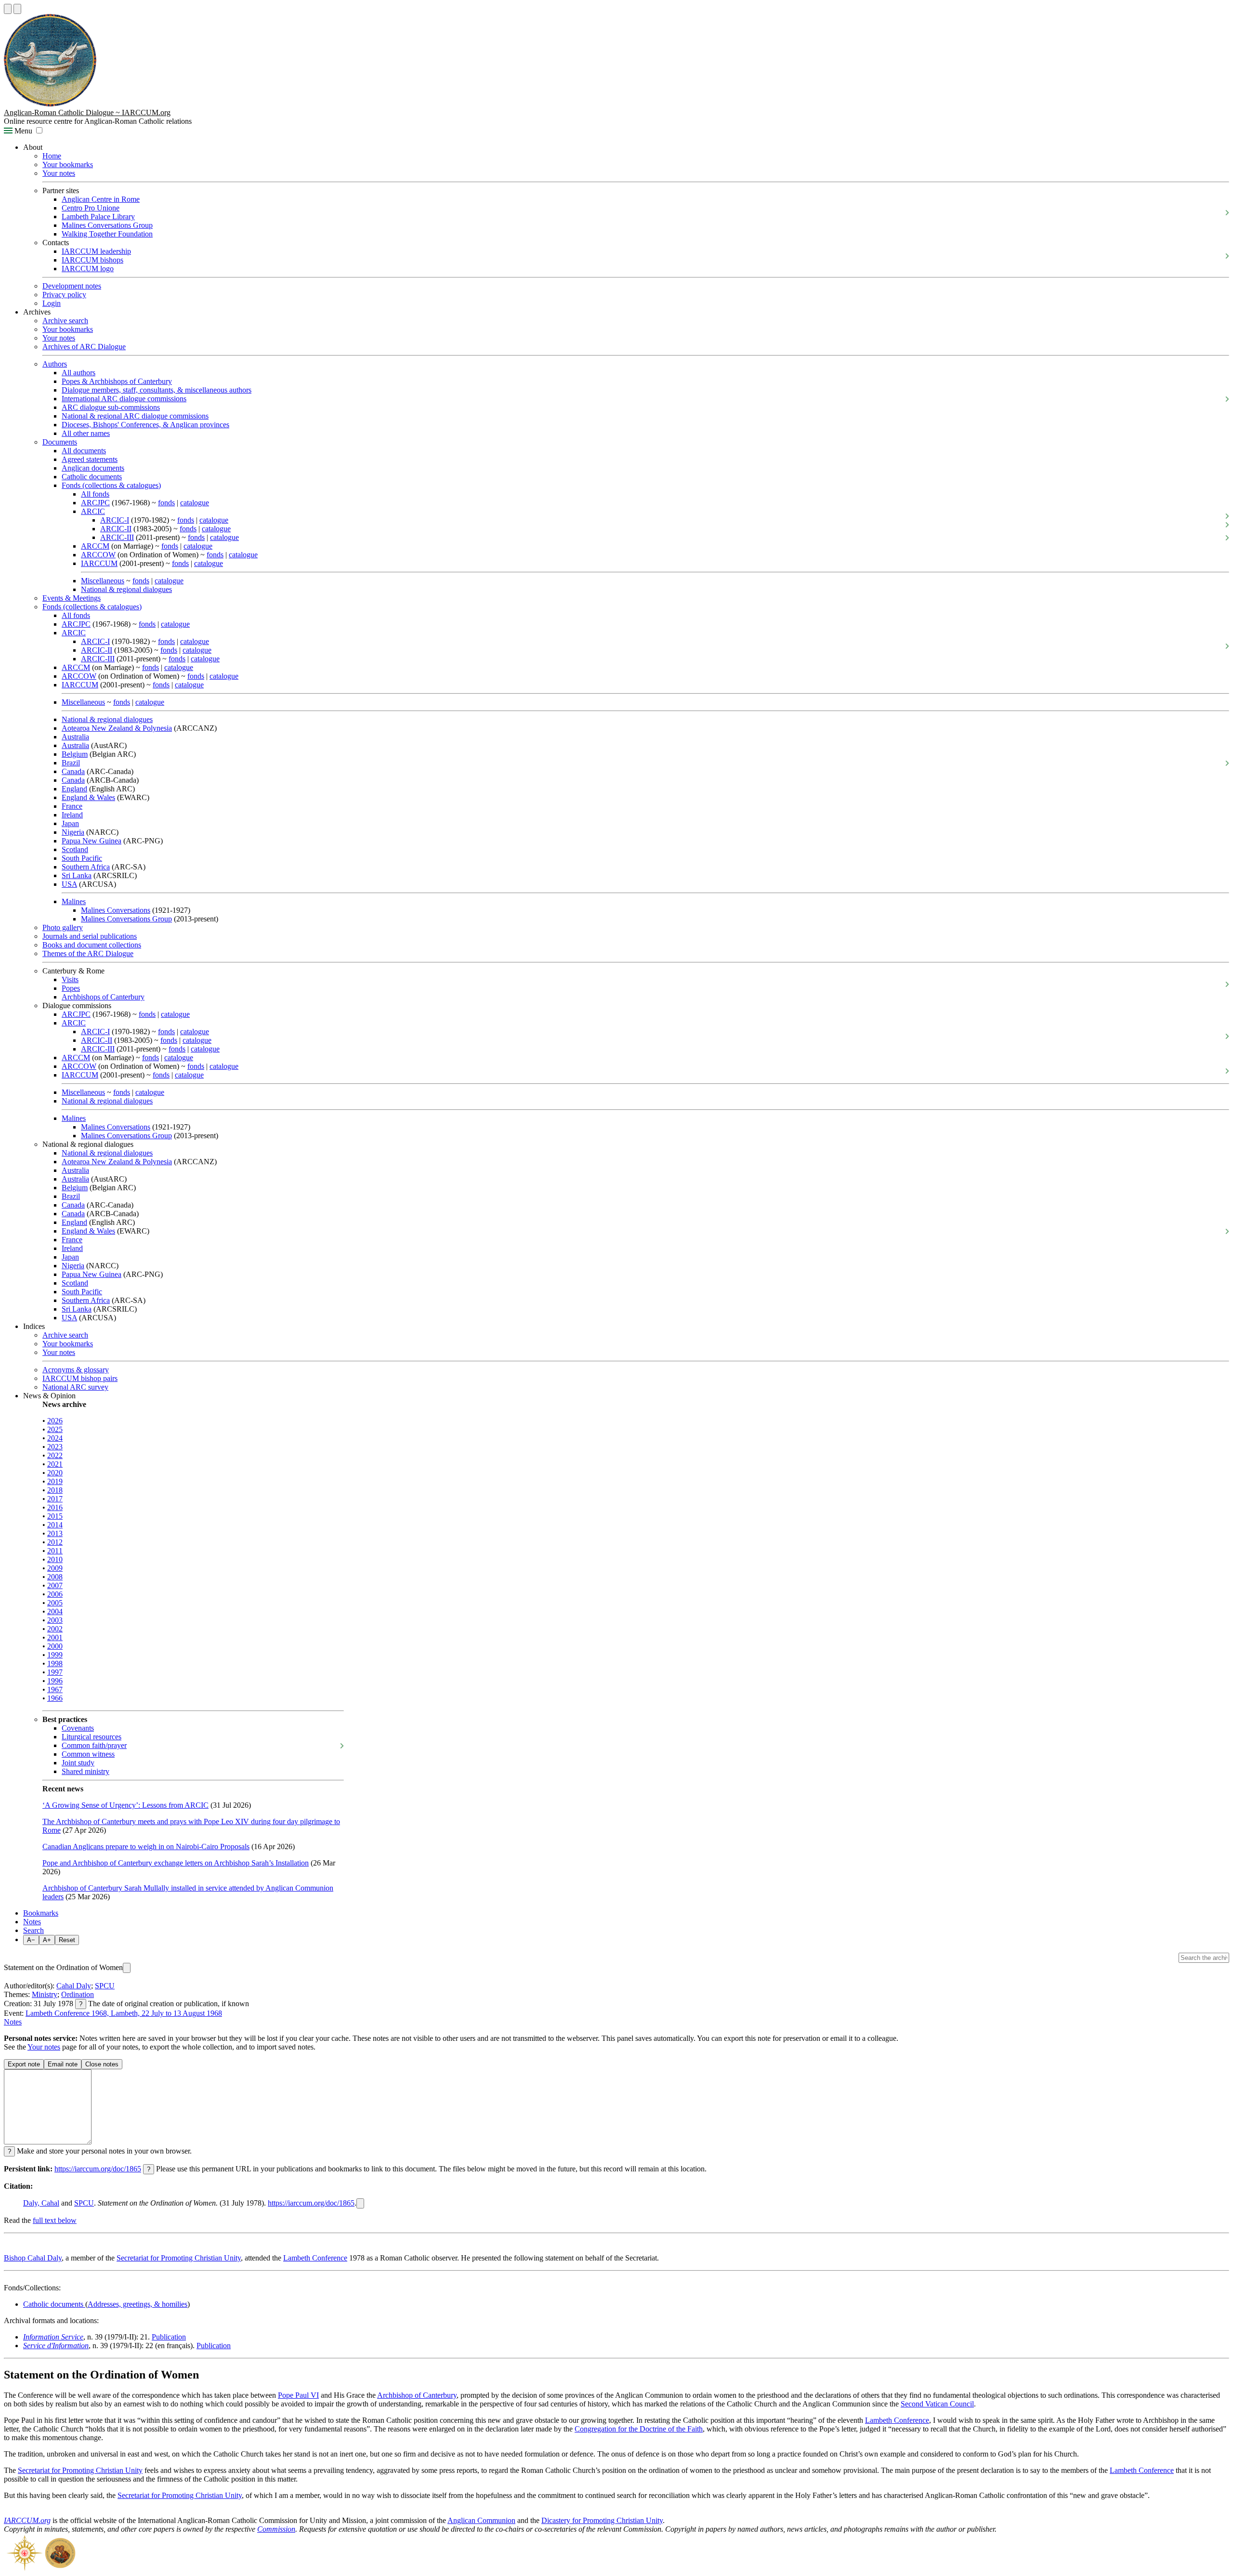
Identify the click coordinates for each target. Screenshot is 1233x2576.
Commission (276, 2529)
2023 (55, 1447)
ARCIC (93, 511)
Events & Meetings (72, 598)
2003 (55, 1620)
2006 (55, 1594)
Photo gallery (63, 927)
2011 (55, 1551)
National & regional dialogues (126, 589)
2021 (55, 1464)
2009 (55, 1568)
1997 (55, 1672)
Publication (169, 2337)
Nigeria (73, 832)
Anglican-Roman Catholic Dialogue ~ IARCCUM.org (87, 112)
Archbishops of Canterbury (103, 997)
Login (52, 303)
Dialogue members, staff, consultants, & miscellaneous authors (157, 390)
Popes (71, 988)
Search (33, 1930)
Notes (32, 1922)
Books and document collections (92, 945)
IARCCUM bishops (92, 260)
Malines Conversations (116, 910)
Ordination (78, 1994)
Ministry (45, 1994)
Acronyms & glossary (76, 1370)
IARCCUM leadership (96, 251)
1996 (55, 1681)
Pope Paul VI (298, 2395)
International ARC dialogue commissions (124, 399)
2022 (55, 1455)
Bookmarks (41, 1913)
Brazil (71, 763)
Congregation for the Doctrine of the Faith (639, 2429)
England (74, 789)
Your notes (59, 173)
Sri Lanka (77, 875)
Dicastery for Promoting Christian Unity (602, 2520)
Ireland (72, 815)
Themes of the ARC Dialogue (88, 953)
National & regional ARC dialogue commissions (135, 416)
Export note (24, 2064)
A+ (47, 1940)
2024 (55, 1438)
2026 (55, 1421)
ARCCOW (98, 555)
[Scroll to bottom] (17, 9)
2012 (55, 1542)
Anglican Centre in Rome (101, 199)
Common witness (88, 1754)
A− (31, 1940)
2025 (55, 1429)
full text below (55, 2220)
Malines (74, 901)
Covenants (78, 1728)
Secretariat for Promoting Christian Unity (179, 2258)
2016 (55, 1507)
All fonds (95, 494)
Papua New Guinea (92, 841)
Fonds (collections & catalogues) (111, 485)
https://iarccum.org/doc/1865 (98, 2169)
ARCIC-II (116, 529)
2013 (55, 1533)
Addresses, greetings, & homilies (138, 2304)
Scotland (75, 849)
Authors (55, 364)
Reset (67, 1940)
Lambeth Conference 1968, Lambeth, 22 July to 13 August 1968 (124, 2013)
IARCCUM (99, 563)
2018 (55, 1490)
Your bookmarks (68, 164)
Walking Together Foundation (107, 234)
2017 (55, 1499)
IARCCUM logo (88, 269)
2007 (55, 1585)
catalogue (195, 503)
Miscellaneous (103, 581)
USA (69, 884)
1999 (55, 1655)
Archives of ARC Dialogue (84, 347)
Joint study (78, 1763)
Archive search (65, 321)
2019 (55, 1481)
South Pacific (82, 858)
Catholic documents (92, 477)
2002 (55, 1629)
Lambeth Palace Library (98, 217)
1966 (55, 1698)
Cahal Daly (74, 1986)
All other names (86, 433)
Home (52, 156)
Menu (22, 131)
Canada (73, 771)
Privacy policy (64, 295)
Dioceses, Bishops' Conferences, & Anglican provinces (145, 425)
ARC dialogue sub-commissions (111, 407)
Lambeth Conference (315, 2258)
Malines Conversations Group (107, 225)
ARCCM (95, 546)
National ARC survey (75, 1387)
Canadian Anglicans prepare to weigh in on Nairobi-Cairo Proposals (146, 1847)
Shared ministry (85, 1771)
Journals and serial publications (90, 936)
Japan (70, 823)
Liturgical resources (92, 1737)
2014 (55, 1525)
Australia (75, 737)
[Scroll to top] (8, 9)
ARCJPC (95, 503)
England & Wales (88, 797)
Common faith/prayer (94, 1745)
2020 (55, 1473)
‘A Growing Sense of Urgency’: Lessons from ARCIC (125, 1805)
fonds (166, 503)
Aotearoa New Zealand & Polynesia (117, 728)
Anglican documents (93, 468)
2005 (55, 1603)
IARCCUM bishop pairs (80, 1378)
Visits (70, 979)
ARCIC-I (115, 520)
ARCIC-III (117, 537)
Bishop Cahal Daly (33, 2258)
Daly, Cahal (41, 2203)
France (72, 806)
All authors (79, 373)
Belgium (75, 754)
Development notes (72, 286)
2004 (55, 1611)
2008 (55, 1577)
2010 (55, 1559)
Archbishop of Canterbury (417, 2395)
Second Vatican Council (937, 2404)
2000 (55, 1646)
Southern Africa (86, 867)
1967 (55, 1689)
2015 (55, 1516)
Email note (63, 2064)
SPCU (105, 1986)
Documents (60, 442)
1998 (55, 1663)
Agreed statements (90, 459)
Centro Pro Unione (91, 208)
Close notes (102, 2064)
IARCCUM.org (27, 2520)
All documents (84, 451)
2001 (55, 1637)
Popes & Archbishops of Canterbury (117, 381)
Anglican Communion (481, 2520)
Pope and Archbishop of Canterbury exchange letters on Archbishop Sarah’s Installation (176, 1863)
